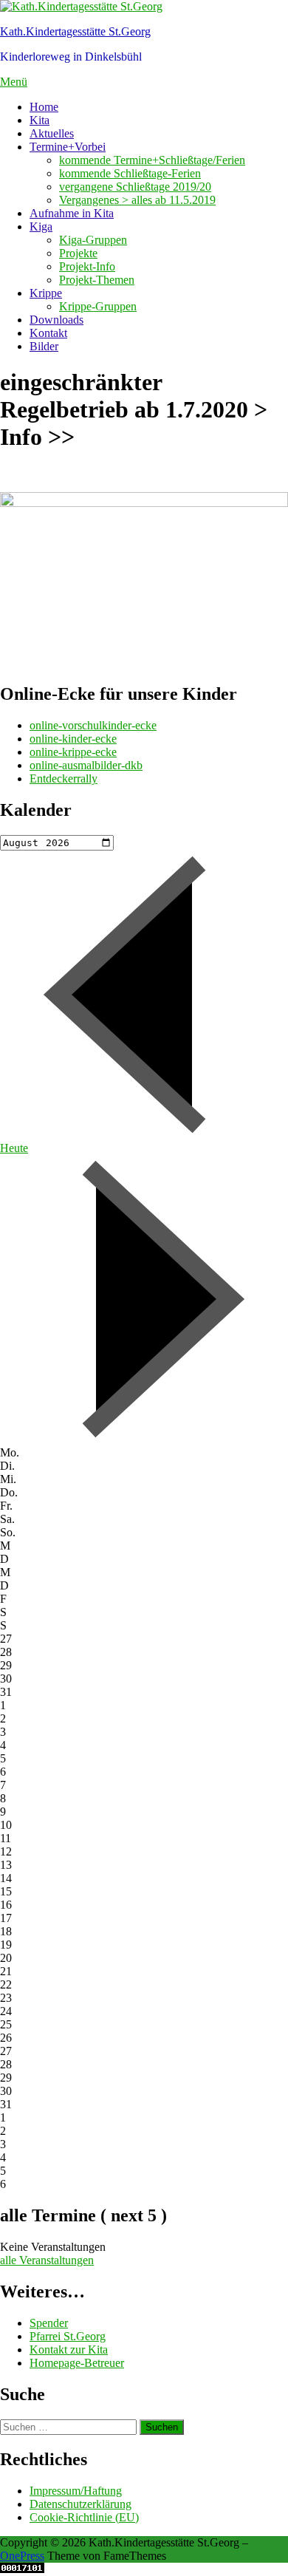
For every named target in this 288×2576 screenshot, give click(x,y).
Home (44, 107)
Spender (49, 2323)
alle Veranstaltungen (47, 2260)
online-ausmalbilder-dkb (86, 765)
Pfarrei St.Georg (68, 2336)
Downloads (56, 320)
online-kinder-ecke (73, 739)
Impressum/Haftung (76, 2491)
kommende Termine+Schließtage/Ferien (152, 160)
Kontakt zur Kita (69, 2350)
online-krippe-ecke (73, 752)
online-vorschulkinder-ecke (93, 725)
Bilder (44, 346)
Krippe (46, 293)
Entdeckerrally (64, 778)
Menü (14, 82)
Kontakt (48, 333)
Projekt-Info (87, 266)
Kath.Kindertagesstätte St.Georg (75, 31)
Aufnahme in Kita (72, 213)
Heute (14, 1148)
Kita (40, 120)
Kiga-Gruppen (93, 240)
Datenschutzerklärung (80, 2504)
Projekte (78, 253)
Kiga (41, 226)
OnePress (22, 2556)
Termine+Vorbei (68, 147)
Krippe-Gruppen (98, 306)
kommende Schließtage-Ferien (130, 173)
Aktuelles (52, 133)
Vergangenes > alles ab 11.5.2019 (137, 200)
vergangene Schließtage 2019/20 (135, 187)
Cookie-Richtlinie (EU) (84, 2517)
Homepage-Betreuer (77, 2363)
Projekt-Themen (97, 280)
